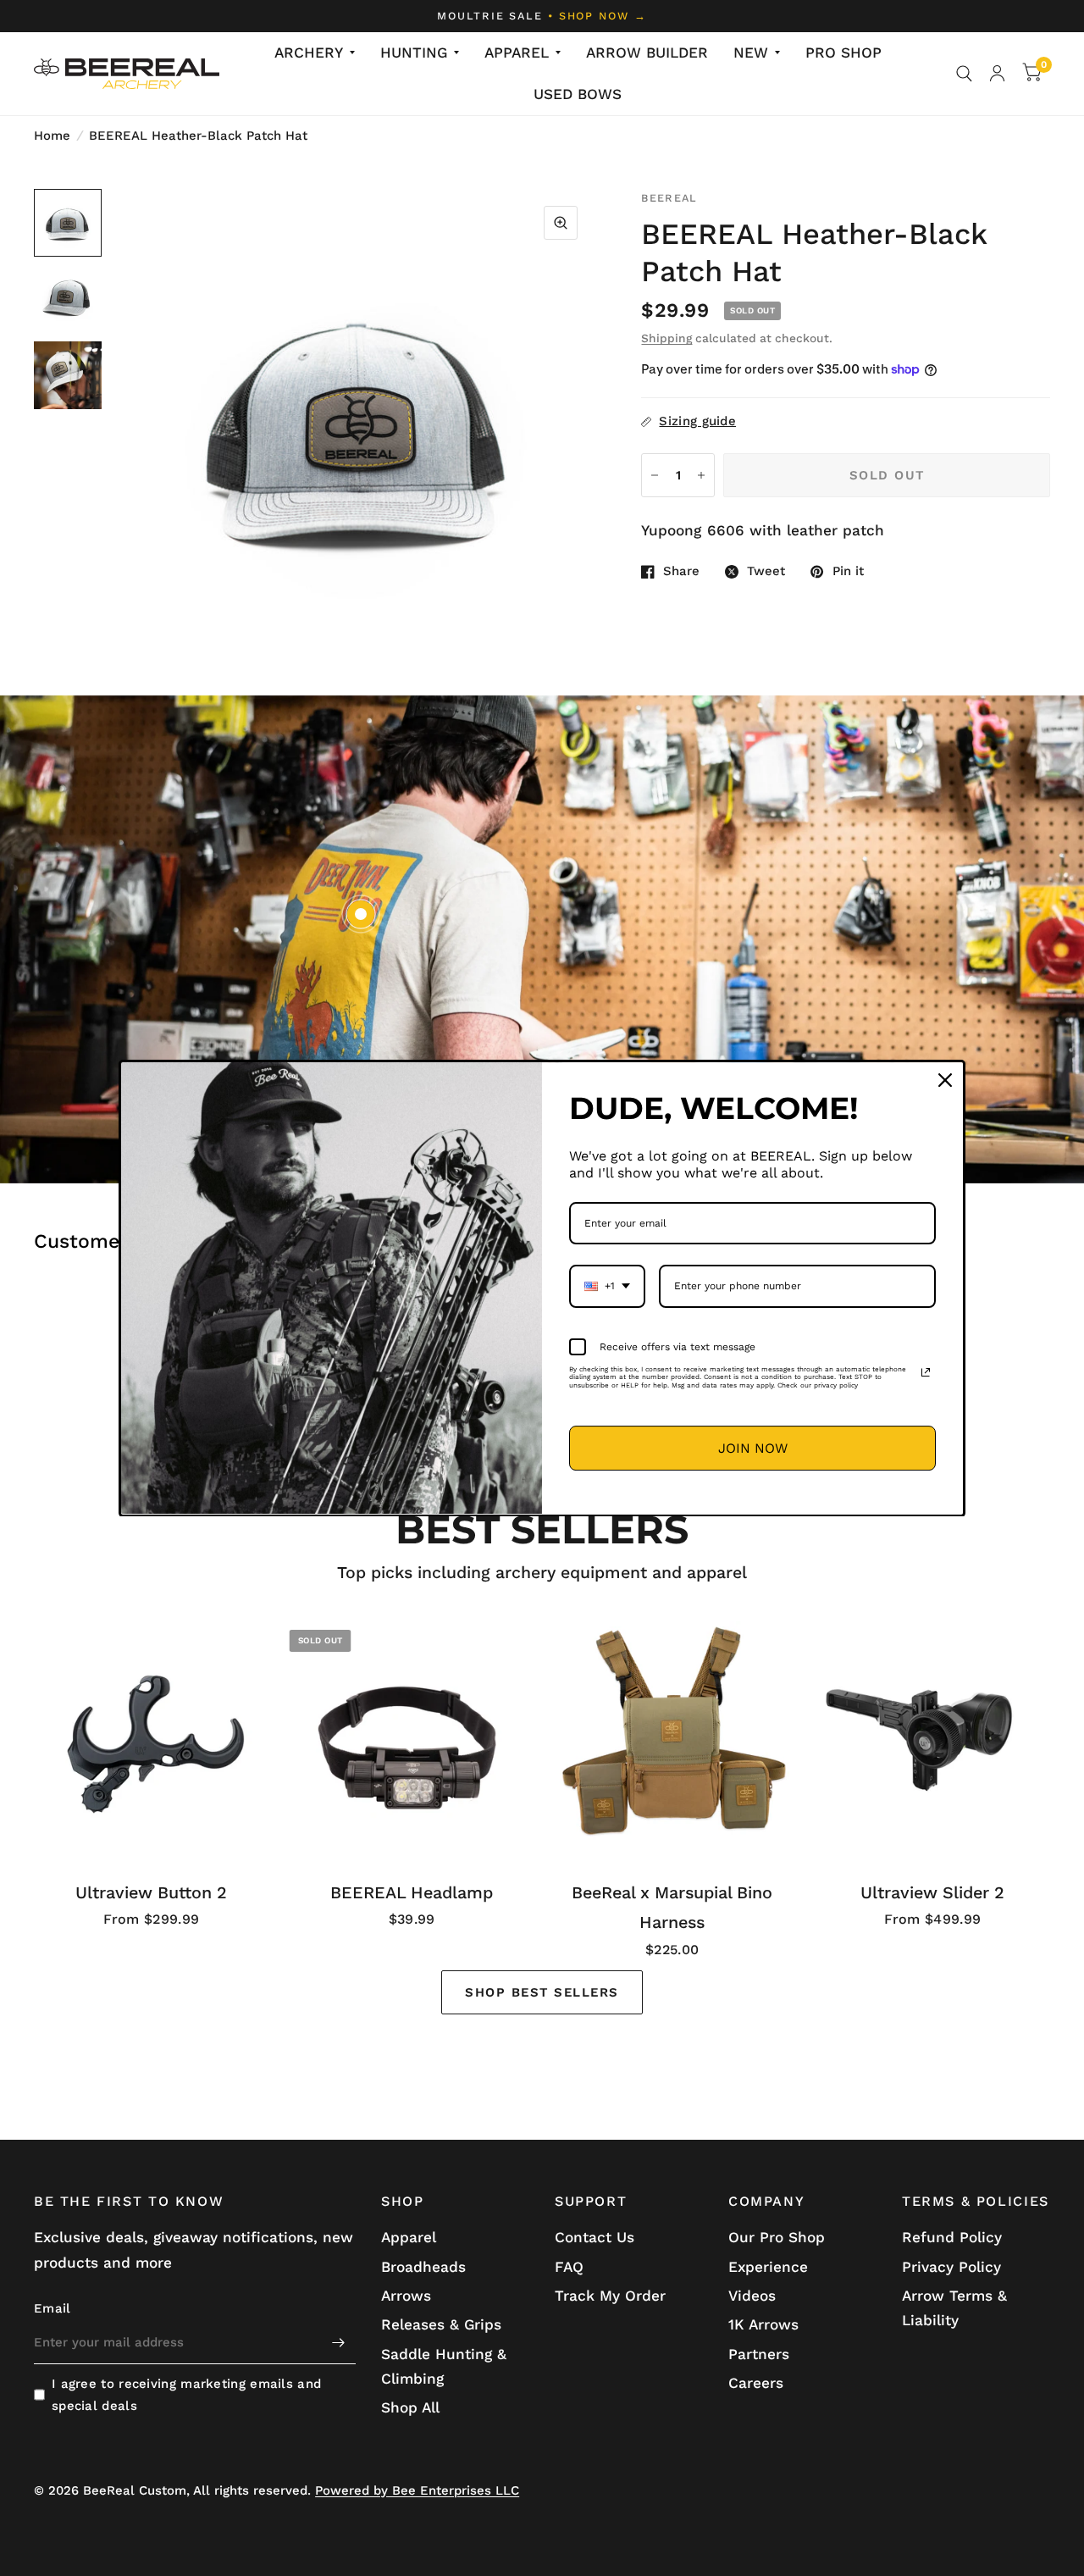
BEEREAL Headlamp (412, 1892)
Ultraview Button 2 (151, 1892)
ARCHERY (309, 53)
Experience (768, 2267)
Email (53, 2308)
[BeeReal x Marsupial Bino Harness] (672, 1739)
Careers (756, 2383)
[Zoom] (561, 223)
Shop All (410, 2407)
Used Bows (578, 94)
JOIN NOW (753, 1447)
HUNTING (414, 53)
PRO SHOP (843, 53)
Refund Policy (952, 2237)
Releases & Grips (441, 2324)
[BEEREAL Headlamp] (412, 1739)
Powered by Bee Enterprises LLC (417, 2490)
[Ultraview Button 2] (152, 1739)
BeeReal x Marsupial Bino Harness (672, 1907)
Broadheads (423, 2267)
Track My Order (610, 2296)
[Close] (945, 1080)
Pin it (848, 572)
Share (681, 572)
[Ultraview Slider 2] (933, 1739)
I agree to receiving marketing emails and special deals (186, 2395)
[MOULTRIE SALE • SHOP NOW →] (542, 16)
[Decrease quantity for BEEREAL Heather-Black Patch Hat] (655, 475)
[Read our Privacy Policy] (926, 1372)
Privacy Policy (951, 2267)
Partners (759, 2354)
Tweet (766, 572)
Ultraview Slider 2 (932, 1892)
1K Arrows (763, 2324)
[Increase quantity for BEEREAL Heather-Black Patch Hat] (701, 475)
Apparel (409, 2237)
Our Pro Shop (777, 2237)
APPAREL (517, 53)
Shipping (666, 338)
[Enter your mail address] (339, 2342)
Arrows (406, 2296)
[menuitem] (315, 53)
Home (52, 136)
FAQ (569, 2267)
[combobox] (607, 1286)
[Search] (964, 74)
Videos (752, 2296)
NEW (751, 53)
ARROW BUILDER (647, 53)
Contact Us (595, 2237)
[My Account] (997, 74)
